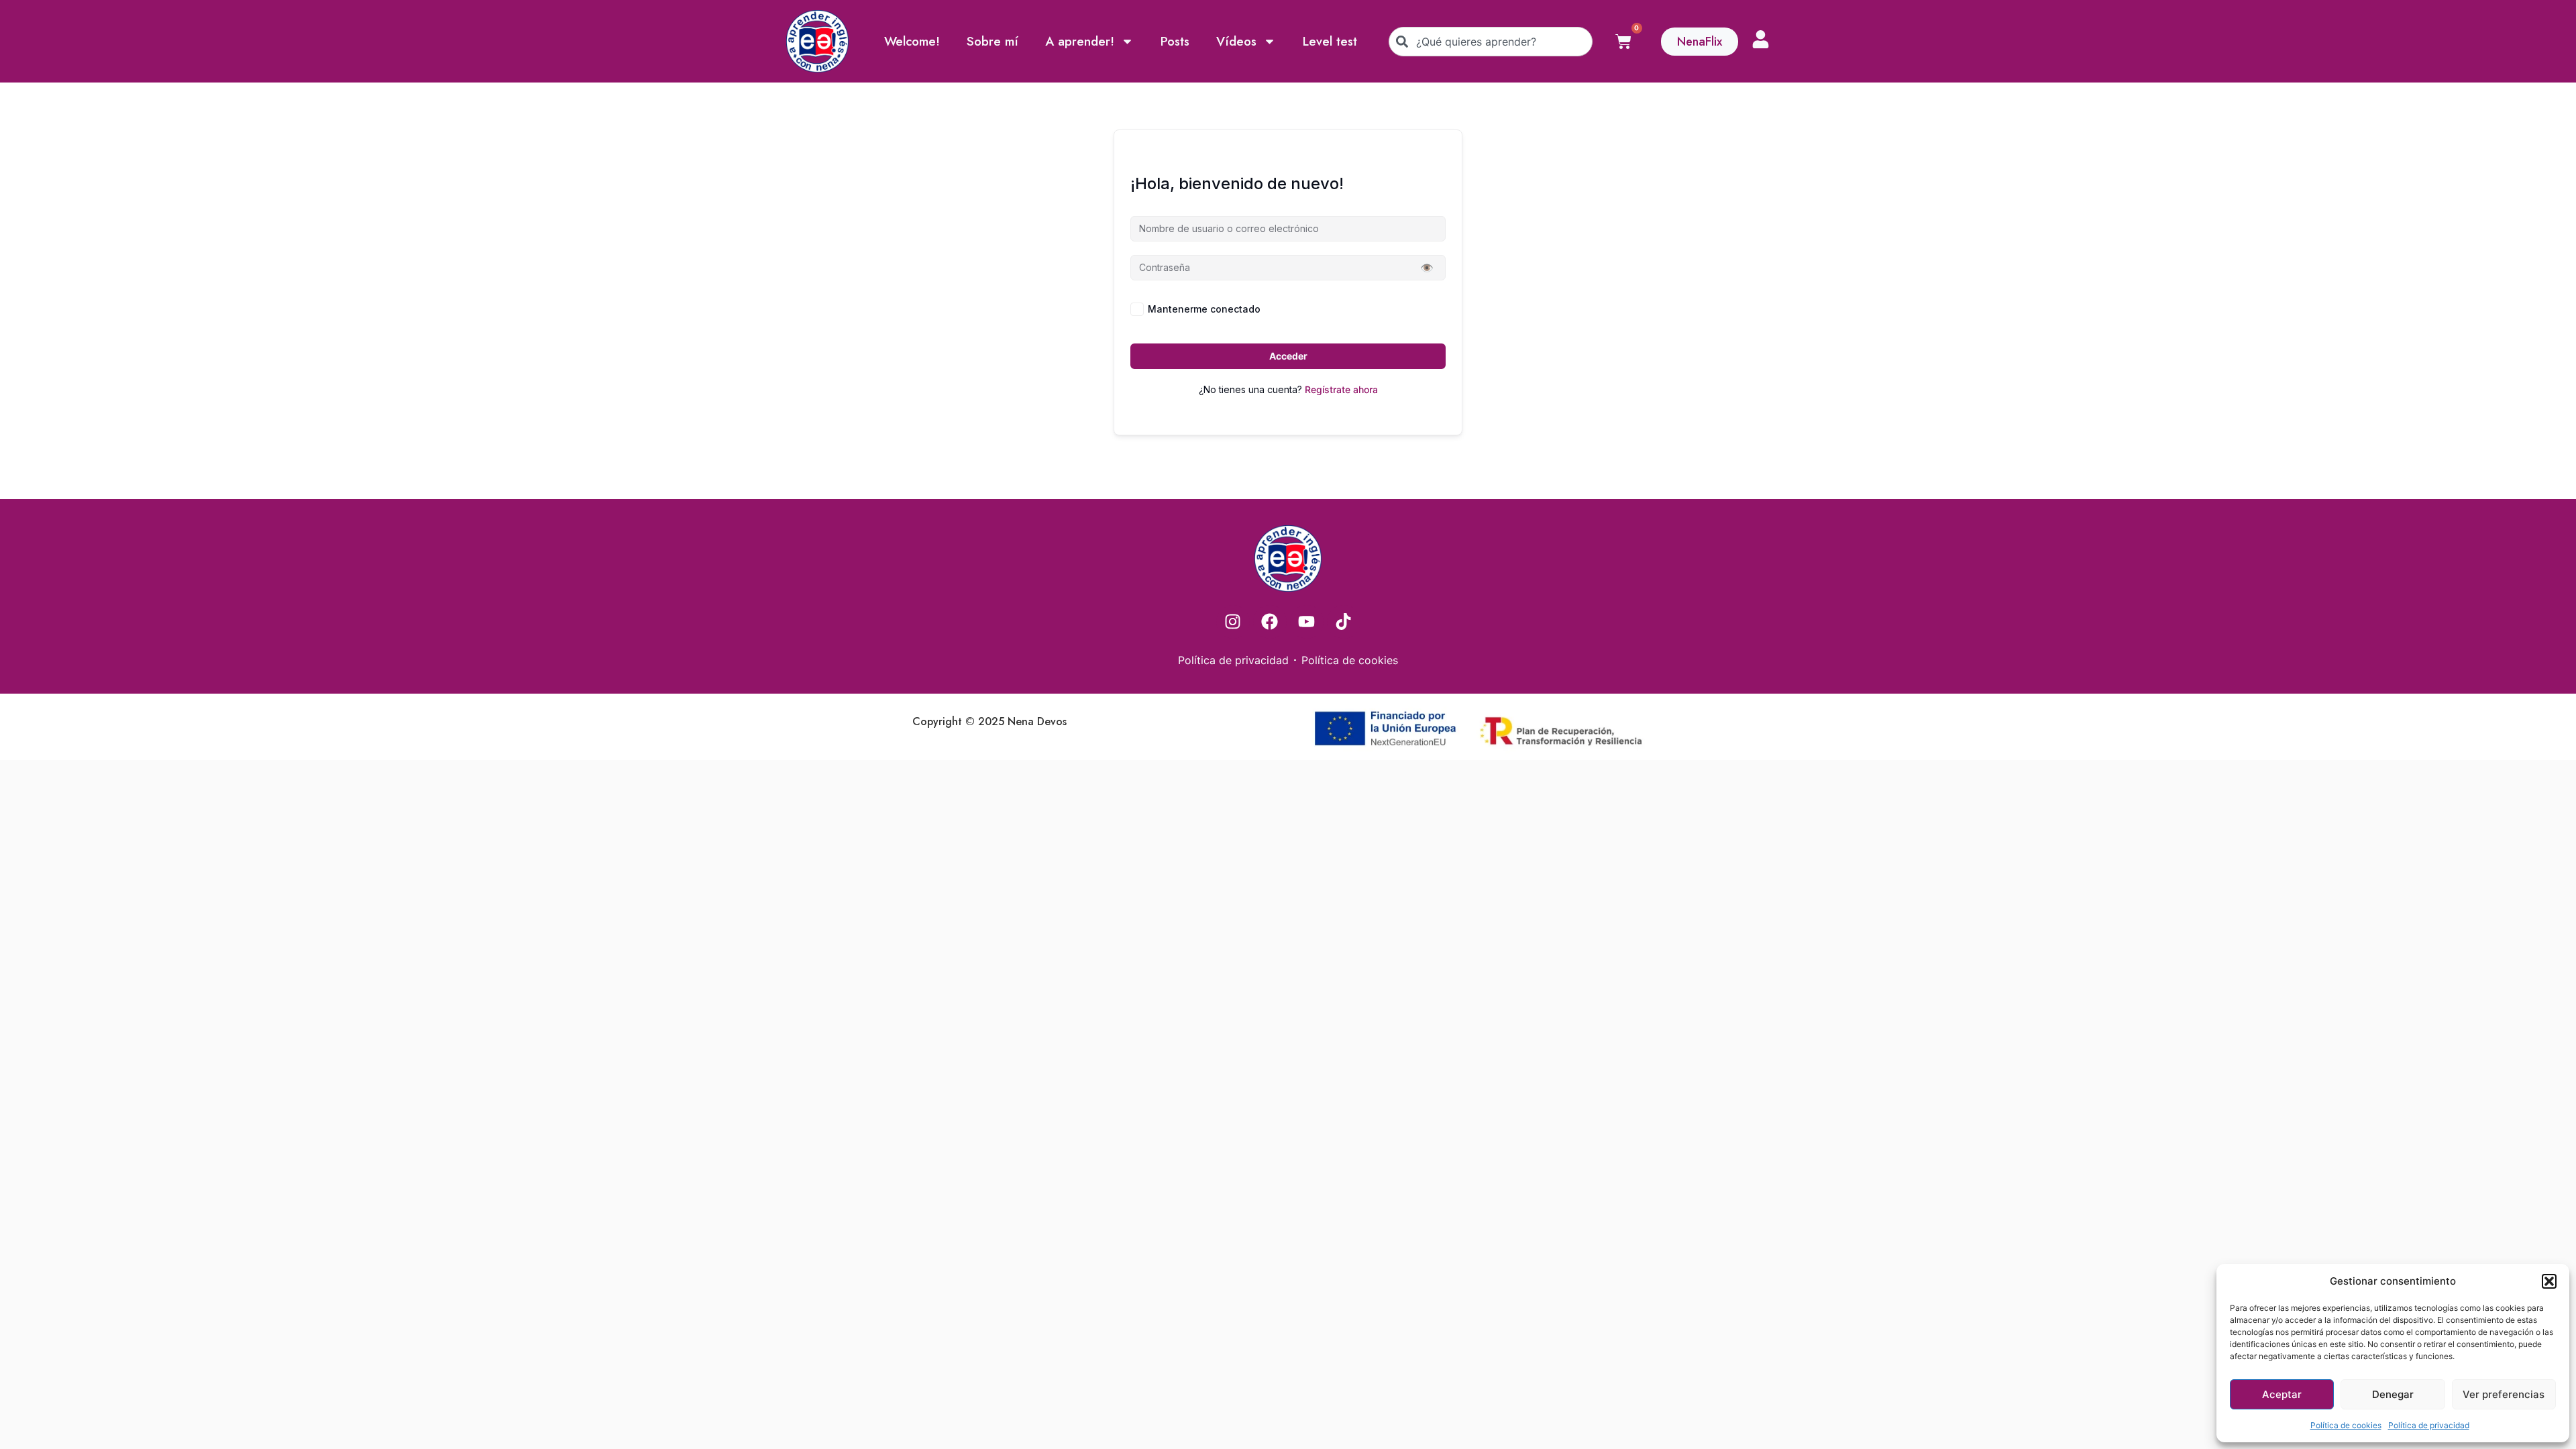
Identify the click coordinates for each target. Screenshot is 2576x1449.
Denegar (2393, 1394)
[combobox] (1491, 42)
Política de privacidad (2429, 1425)
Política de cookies (2346, 1425)
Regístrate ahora (1341, 389)
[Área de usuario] (1761, 39)
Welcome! (912, 41)
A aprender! (1080, 41)
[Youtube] (1307, 622)
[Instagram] (1233, 622)
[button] (2549, 1281)
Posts (1175, 41)
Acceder (1288, 356)
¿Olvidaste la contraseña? (1389, 309)
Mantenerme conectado (1204, 309)
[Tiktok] (1344, 622)
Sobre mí (992, 41)
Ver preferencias (2504, 1394)
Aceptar (2282, 1394)
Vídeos (1236, 41)
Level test (1330, 41)
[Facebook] (1270, 622)
